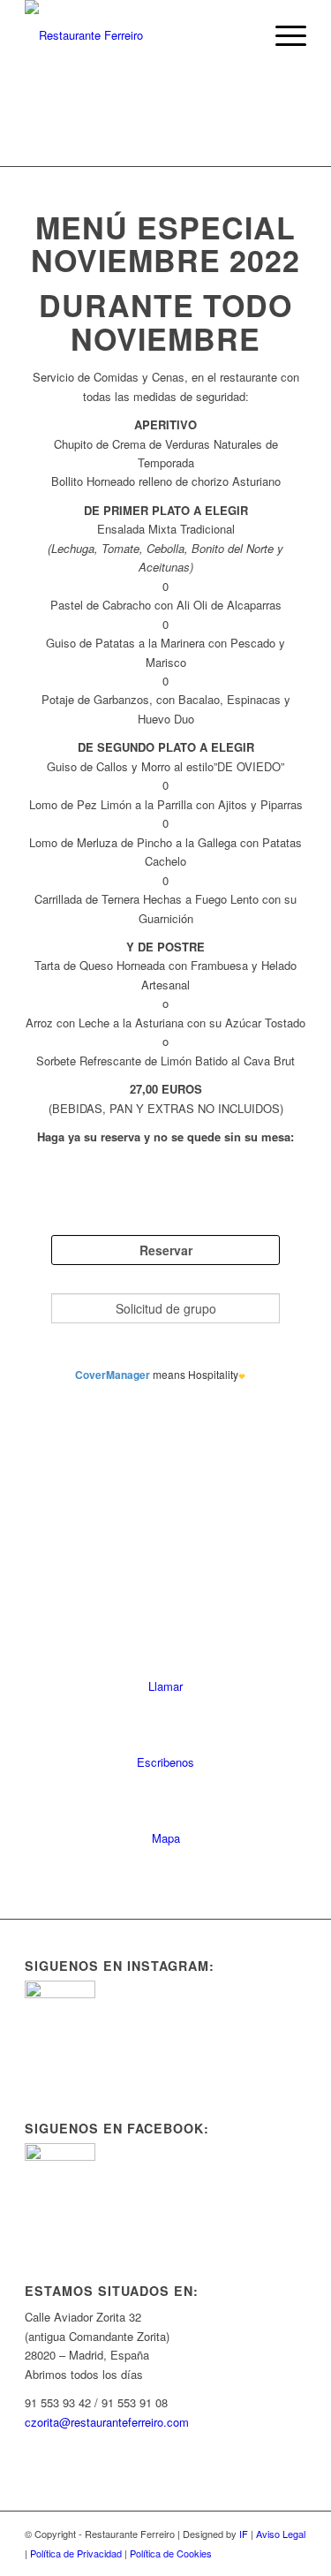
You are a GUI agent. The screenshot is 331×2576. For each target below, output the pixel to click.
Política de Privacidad (76, 2553)
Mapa (166, 1838)
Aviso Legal (281, 2534)
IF (244, 2534)
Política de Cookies (171, 2553)
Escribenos (165, 1762)
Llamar (165, 1686)
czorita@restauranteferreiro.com (107, 2422)
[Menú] (282, 35)
